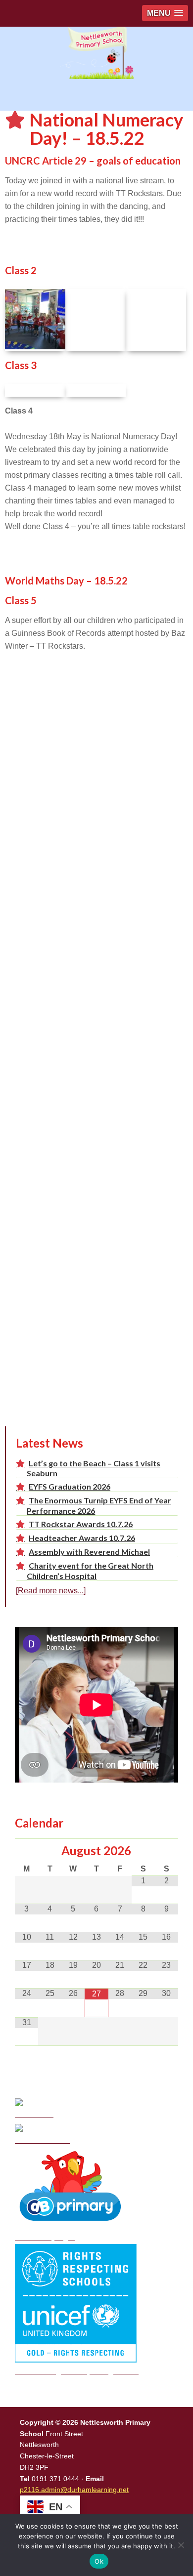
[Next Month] (167, 1851)
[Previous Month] (26, 1851)
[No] (181, 2545)
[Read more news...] (51, 1591)
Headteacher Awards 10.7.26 (82, 1538)
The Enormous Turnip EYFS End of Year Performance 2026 (99, 1505)
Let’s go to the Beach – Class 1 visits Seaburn (94, 1468)
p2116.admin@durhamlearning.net (74, 2490)
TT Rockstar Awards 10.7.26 (81, 1524)
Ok (99, 2561)
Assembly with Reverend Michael (89, 1552)
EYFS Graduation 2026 (70, 1486)
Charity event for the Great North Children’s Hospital (90, 1570)
